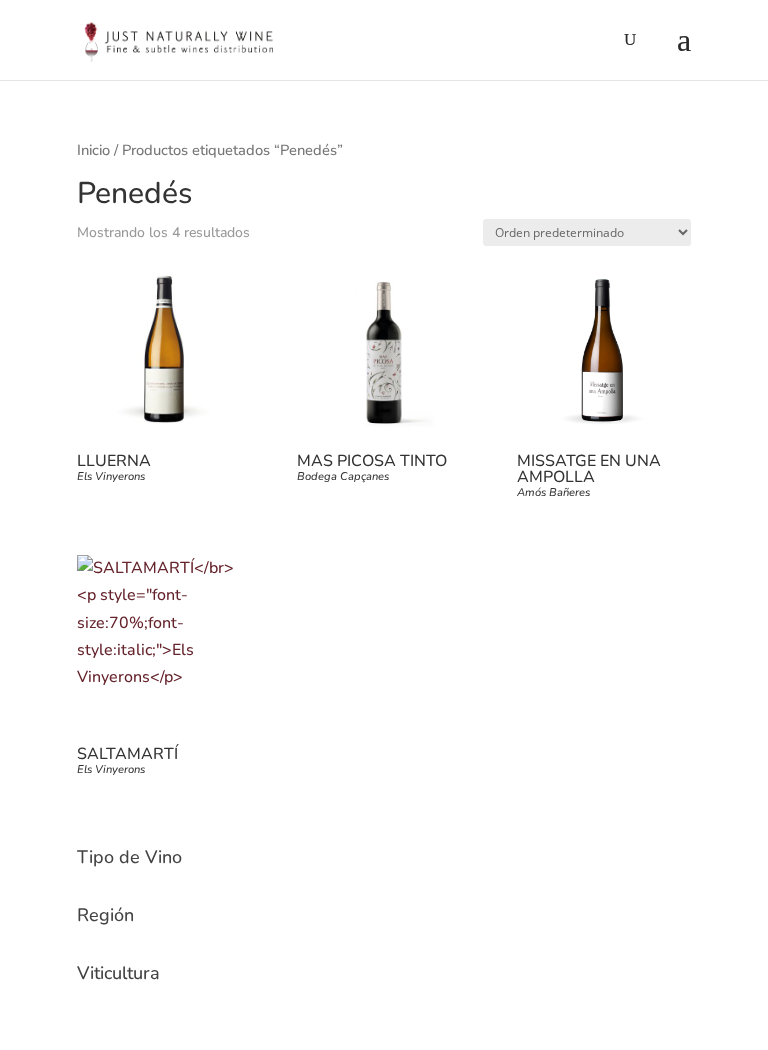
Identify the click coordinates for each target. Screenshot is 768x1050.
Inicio (93, 150)
